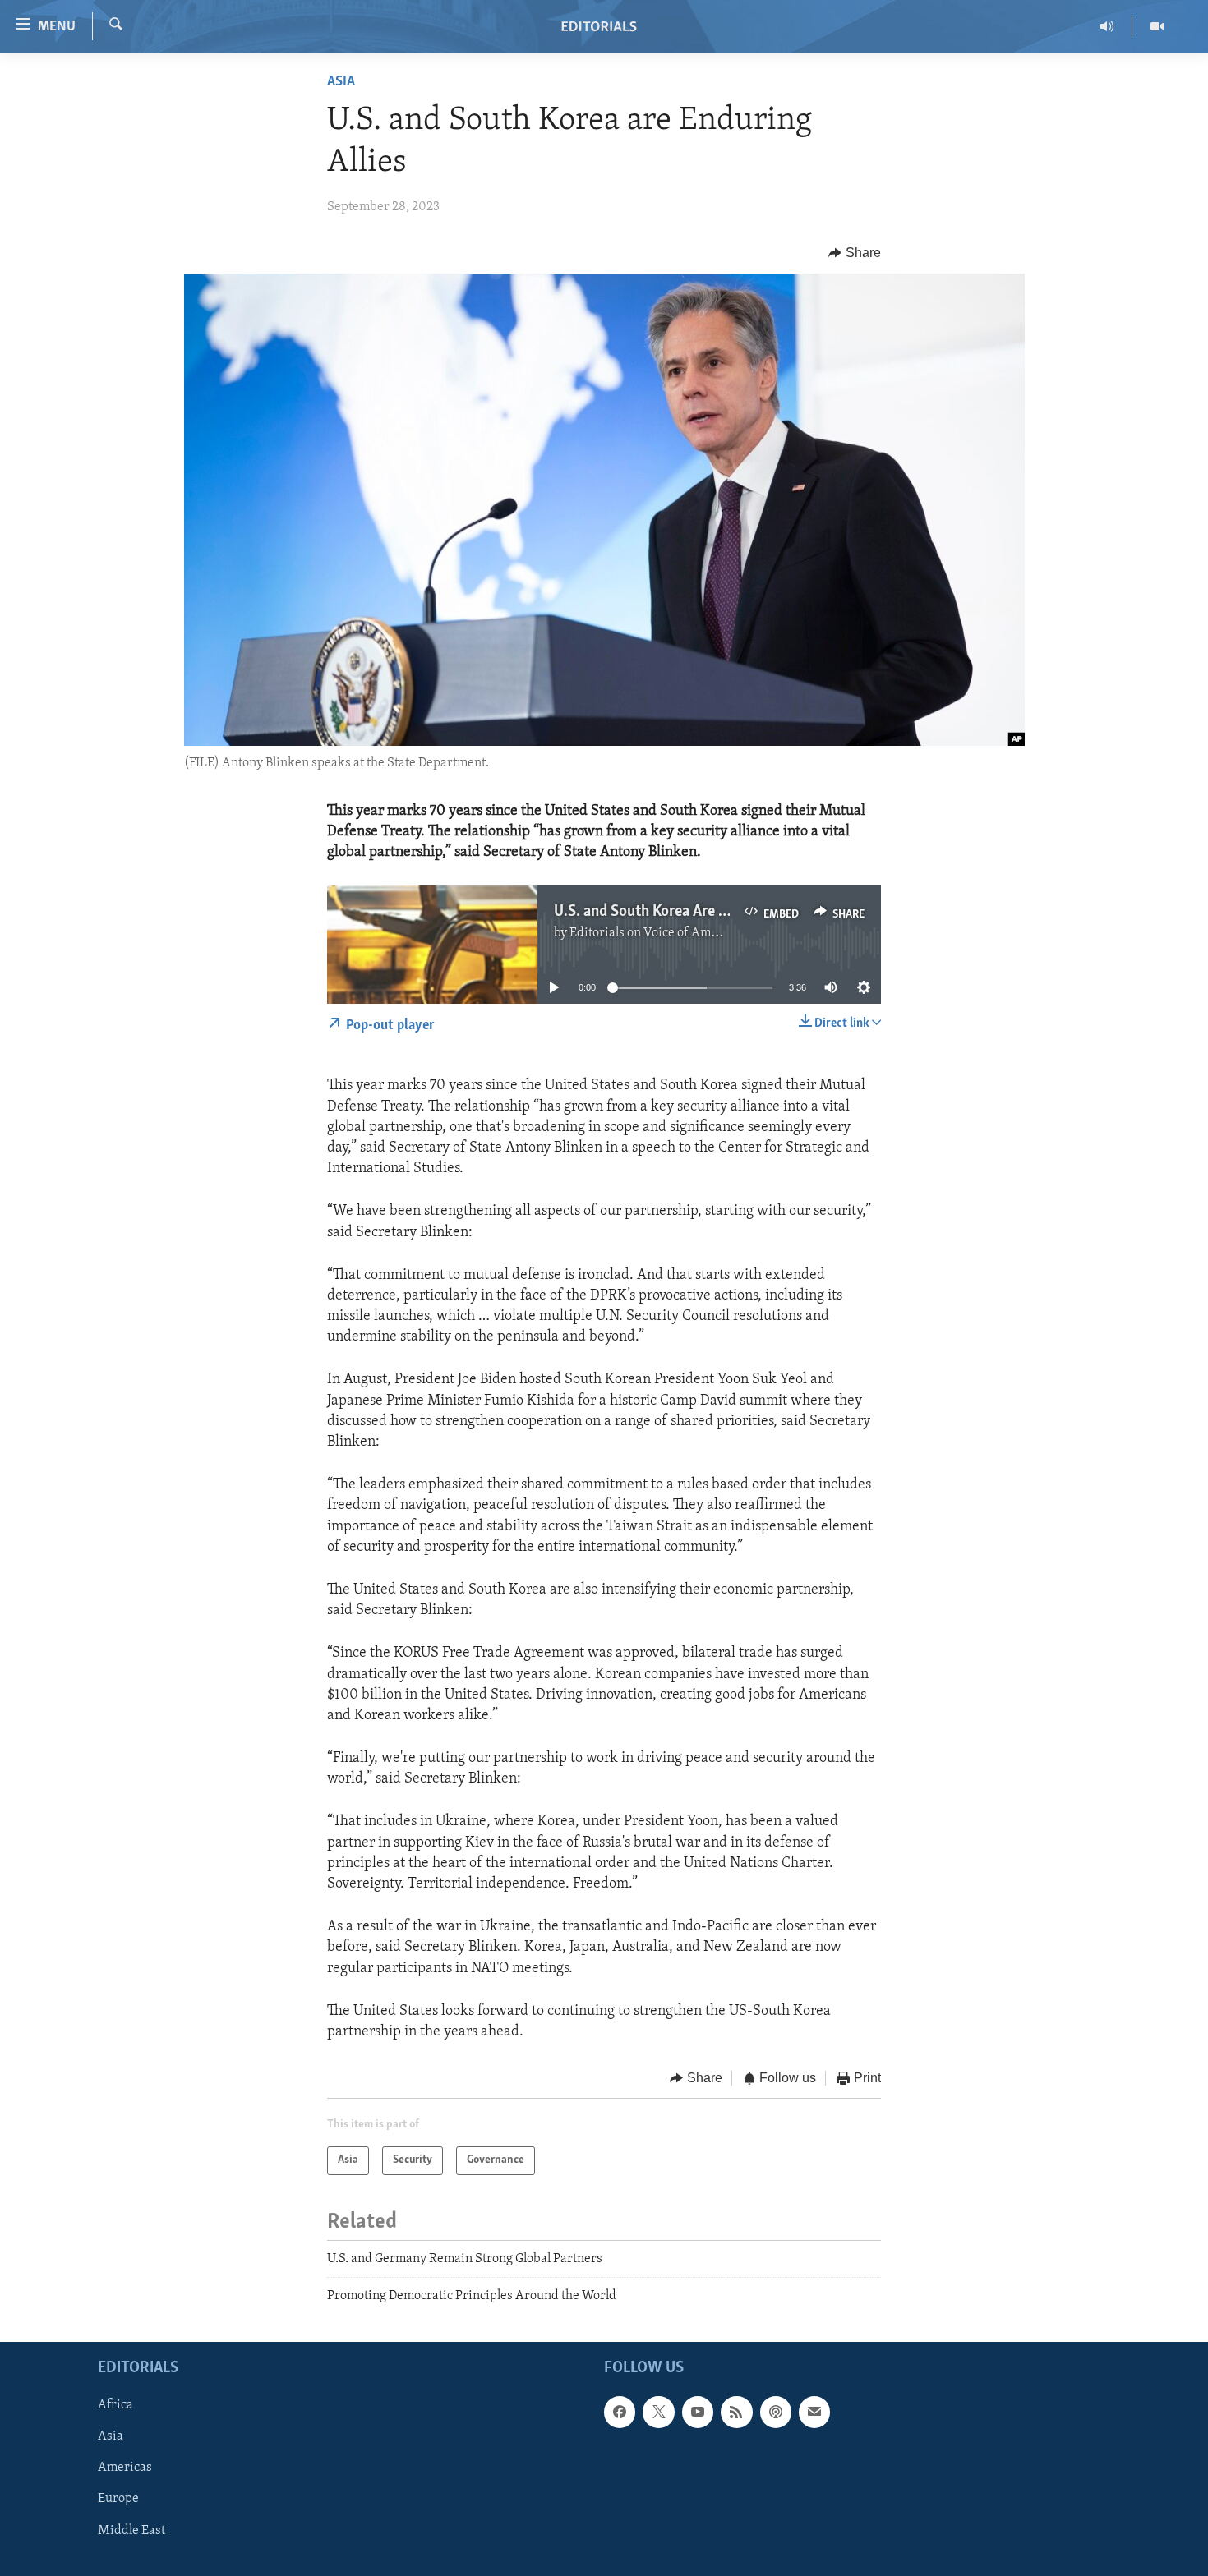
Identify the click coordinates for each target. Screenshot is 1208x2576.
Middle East (131, 2531)
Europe (118, 2500)
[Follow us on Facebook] (620, 2413)
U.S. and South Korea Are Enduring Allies (685, 912)
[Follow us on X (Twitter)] (658, 2413)
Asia (341, 82)
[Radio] (1107, 26)
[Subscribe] (814, 2413)
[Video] (1157, 26)
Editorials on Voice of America (655, 933)
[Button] (855, 253)
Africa (115, 2406)
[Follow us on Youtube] (698, 2413)
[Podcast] (776, 2413)
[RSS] (736, 2413)
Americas (125, 2468)
